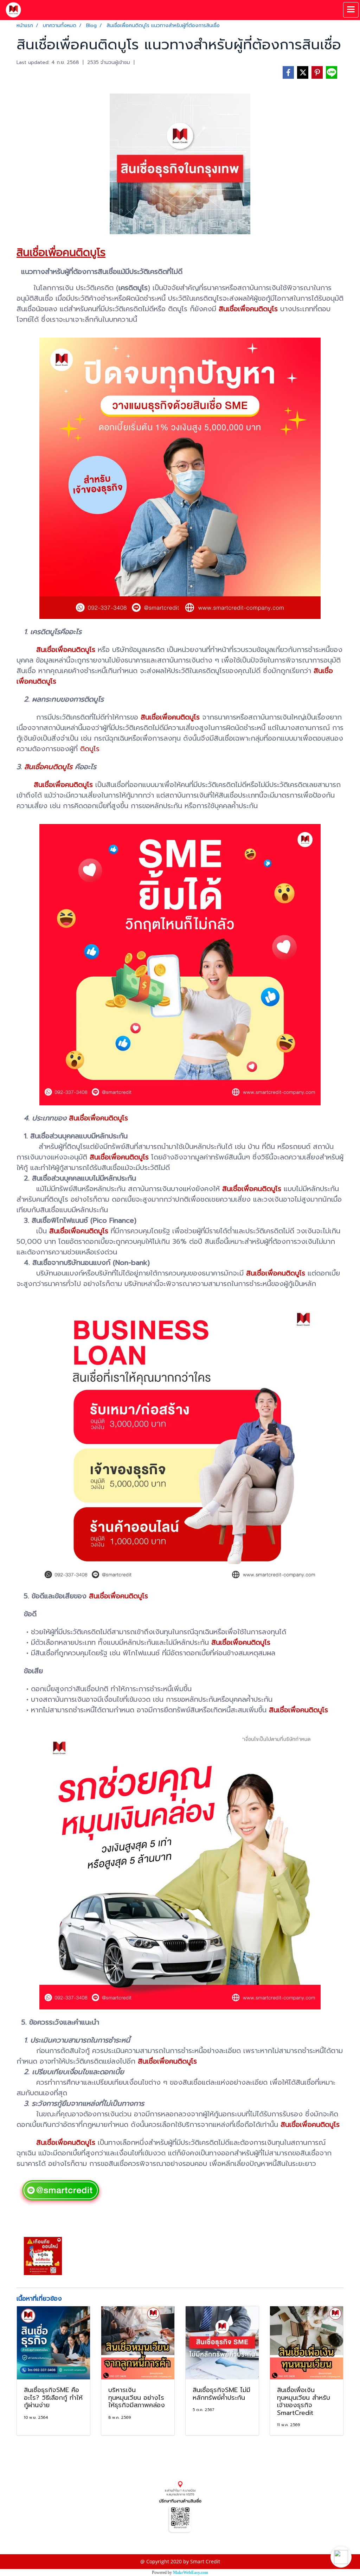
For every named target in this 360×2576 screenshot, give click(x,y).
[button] (341, 2557)
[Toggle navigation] (351, 10)
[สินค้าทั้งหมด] (180, 2507)
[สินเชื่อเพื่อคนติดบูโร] (61, 2191)
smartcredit (30, 2539)
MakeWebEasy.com (191, 2572)
